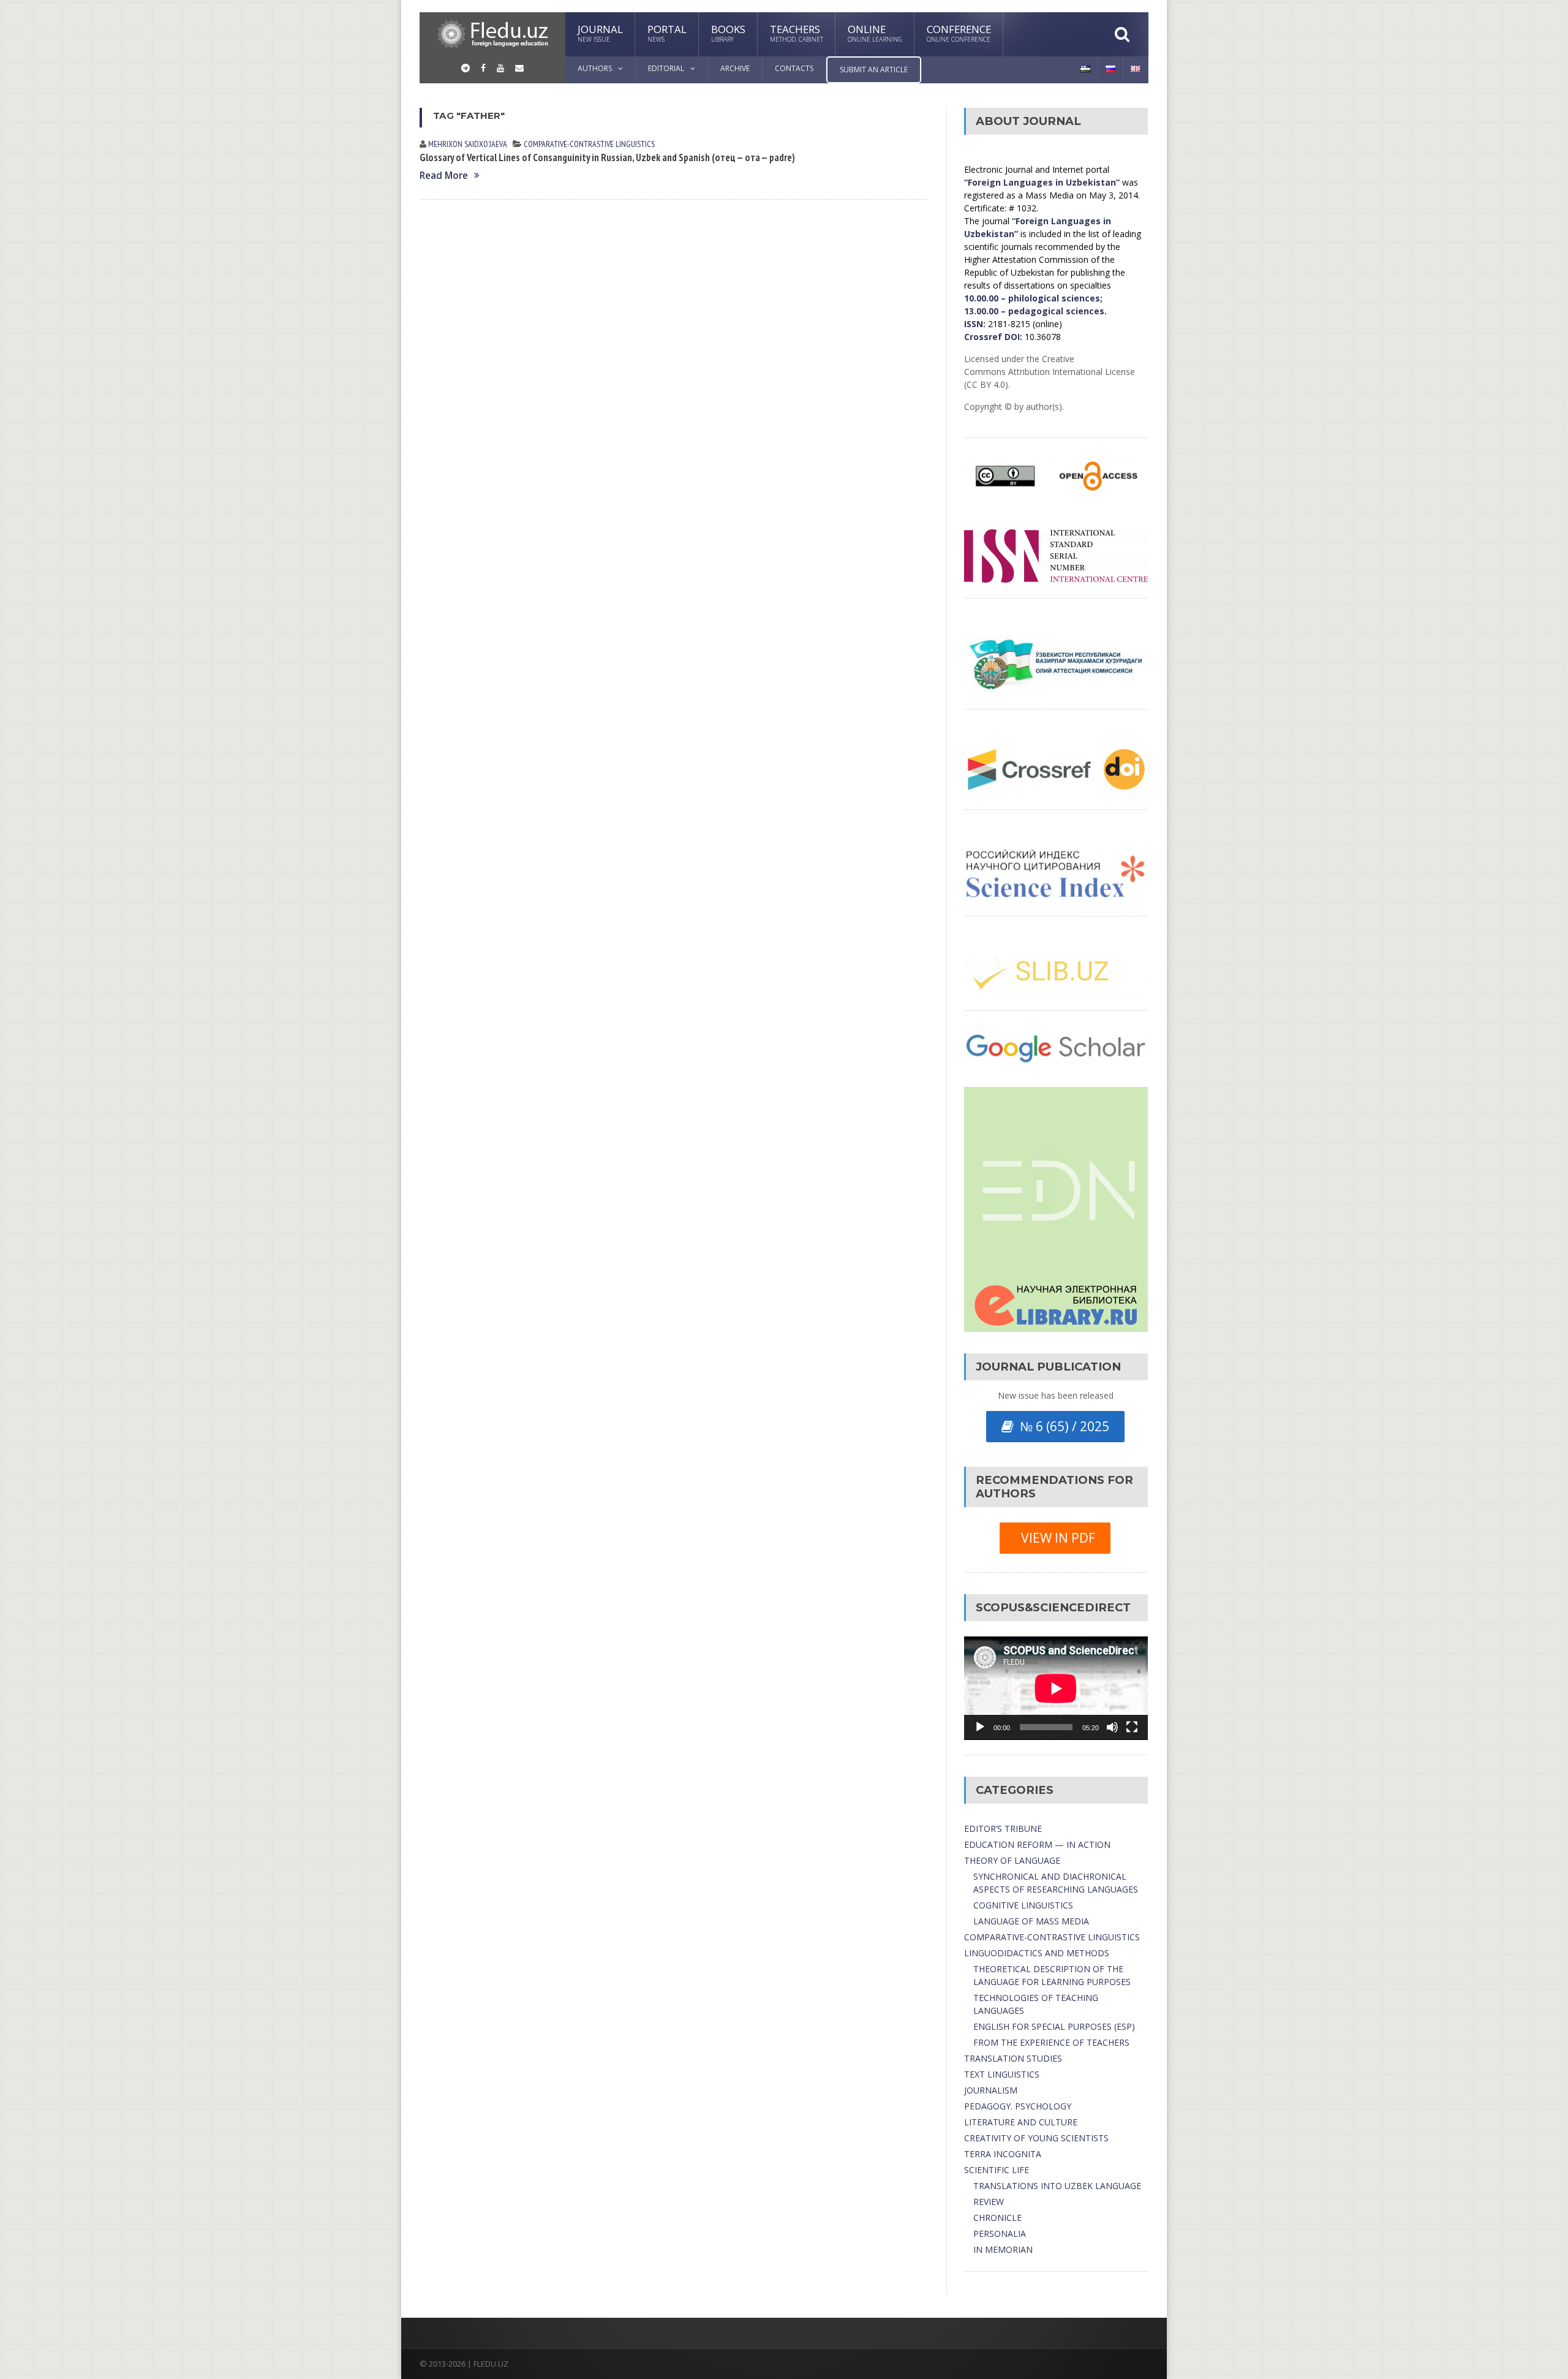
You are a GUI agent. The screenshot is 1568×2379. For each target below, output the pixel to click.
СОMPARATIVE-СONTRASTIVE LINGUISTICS (589, 144)
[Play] (980, 1727)
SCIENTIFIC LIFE (997, 2170)
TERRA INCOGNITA (1003, 2154)
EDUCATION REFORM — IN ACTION (1037, 1844)
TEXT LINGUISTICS (1002, 2074)
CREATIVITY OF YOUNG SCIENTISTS (1036, 2138)
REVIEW (989, 2202)
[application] (1056, 1688)
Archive (735, 68)
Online (875, 33)
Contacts (794, 68)
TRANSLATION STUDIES (1013, 2058)
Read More (444, 176)
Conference (959, 33)
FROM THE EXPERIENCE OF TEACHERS (1051, 2042)
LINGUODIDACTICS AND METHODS (1037, 1953)
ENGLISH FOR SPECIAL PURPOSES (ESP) (1054, 2026)
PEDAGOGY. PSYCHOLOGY (1018, 2106)
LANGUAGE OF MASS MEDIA (1031, 1921)
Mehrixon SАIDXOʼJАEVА (468, 144)
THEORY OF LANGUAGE (1012, 1860)
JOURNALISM (991, 2090)
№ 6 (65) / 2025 (1061, 1426)
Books (728, 33)
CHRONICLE (997, 2218)
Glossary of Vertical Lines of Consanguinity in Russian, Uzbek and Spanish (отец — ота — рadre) (607, 157)
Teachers (797, 33)
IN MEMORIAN (1003, 2249)
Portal (667, 33)
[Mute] (1112, 1727)
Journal (600, 33)
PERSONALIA (1000, 2233)
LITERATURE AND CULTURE (1021, 2122)
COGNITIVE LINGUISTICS (1023, 1905)
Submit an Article (874, 70)
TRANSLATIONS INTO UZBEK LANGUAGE (1057, 2186)
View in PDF (1055, 1538)
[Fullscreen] (1132, 1727)
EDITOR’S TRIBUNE (1003, 1829)
